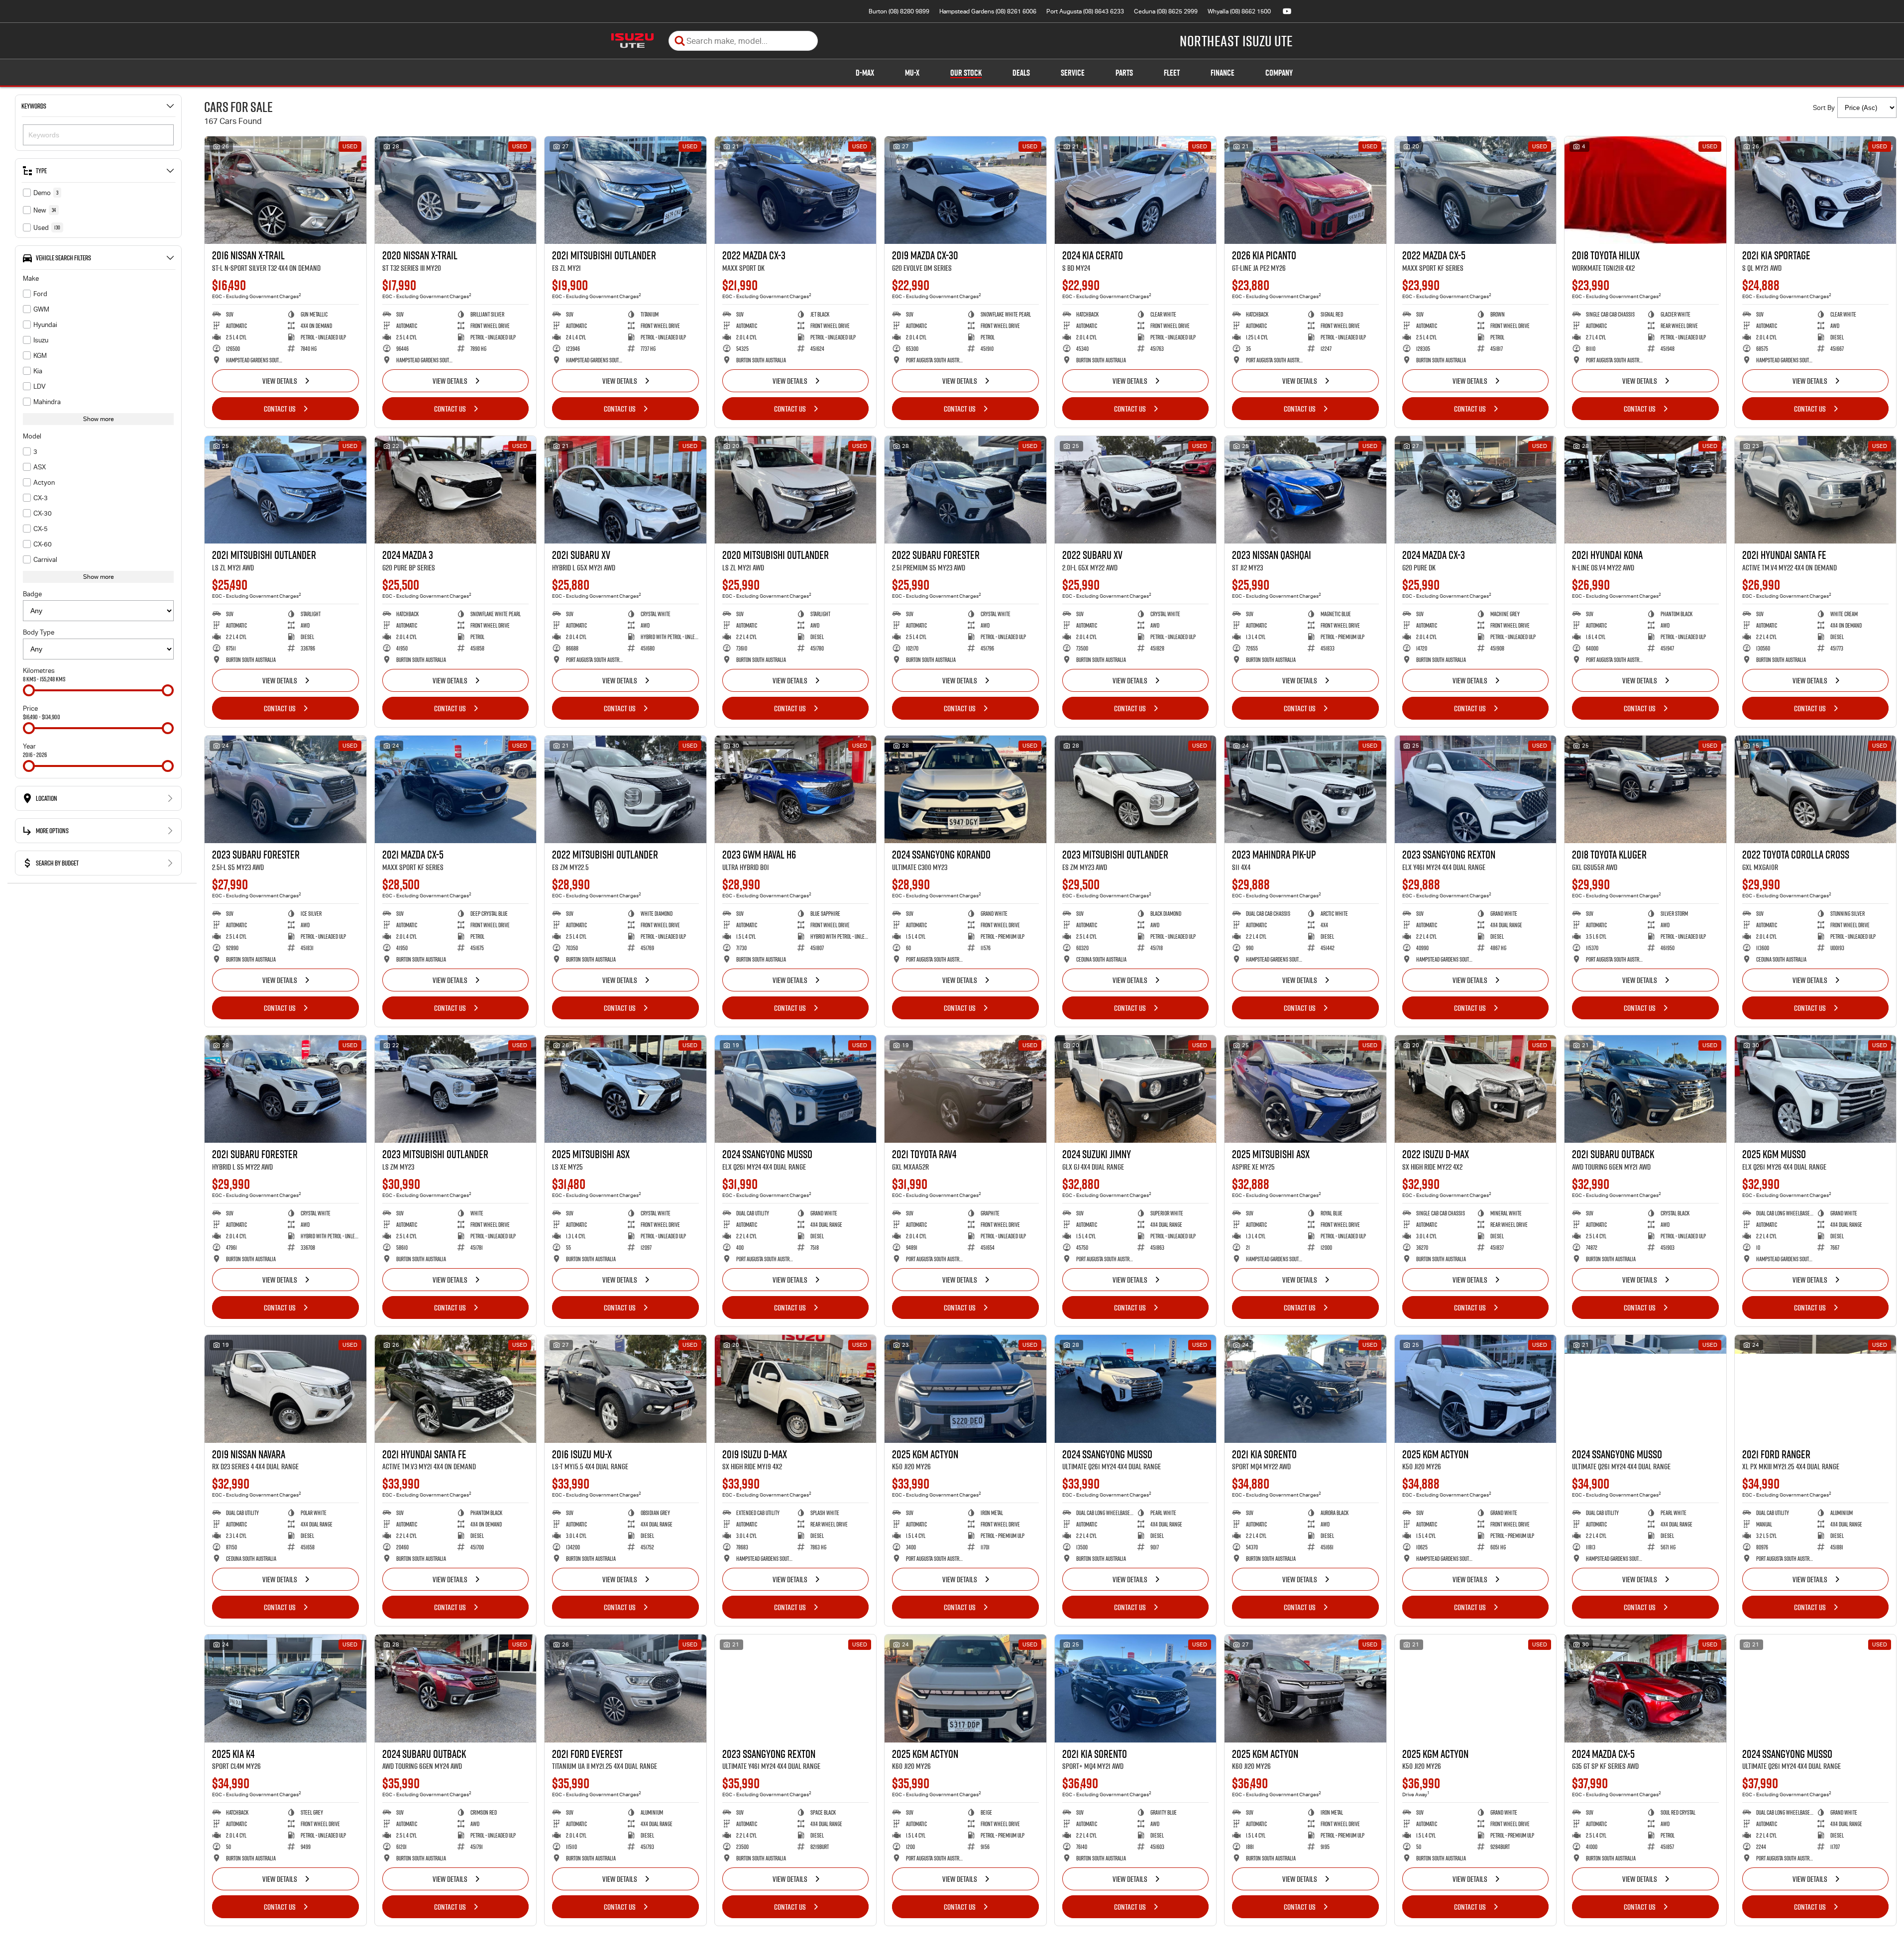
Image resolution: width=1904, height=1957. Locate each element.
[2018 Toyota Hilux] (1645, 190)
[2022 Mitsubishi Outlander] (625, 789)
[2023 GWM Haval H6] (796, 789)
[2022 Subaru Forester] (965, 490)
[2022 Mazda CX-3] (796, 190)
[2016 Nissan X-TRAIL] (285, 190)
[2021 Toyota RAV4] (965, 1089)
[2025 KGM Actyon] (965, 1389)
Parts (1124, 73)
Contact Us (280, 409)
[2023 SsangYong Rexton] (1476, 789)
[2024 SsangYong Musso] (796, 1089)
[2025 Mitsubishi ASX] (625, 1089)
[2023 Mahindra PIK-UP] (1305, 789)
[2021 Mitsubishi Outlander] (625, 190)
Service (1073, 73)
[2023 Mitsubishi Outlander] (1136, 789)
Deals (1021, 73)
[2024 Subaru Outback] (456, 1688)
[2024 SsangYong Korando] (965, 789)
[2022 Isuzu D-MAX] (1476, 1089)
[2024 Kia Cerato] (1136, 190)
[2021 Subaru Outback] (1645, 1089)
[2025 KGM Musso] (1816, 1089)
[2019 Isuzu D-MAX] (796, 1389)
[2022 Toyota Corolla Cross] (1816, 789)
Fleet (1172, 73)
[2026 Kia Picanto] (1305, 190)
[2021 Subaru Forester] (285, 1089)
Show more (99, 419)
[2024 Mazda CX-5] (1645, 1688)
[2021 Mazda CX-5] (456, 789)
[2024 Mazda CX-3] (1476, 490)
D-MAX (865, 73)
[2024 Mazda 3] (456, 490)
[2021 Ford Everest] (625, 1688)
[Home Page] (632, 41)
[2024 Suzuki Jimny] (1136, 1089)
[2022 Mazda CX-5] (1476, 190)
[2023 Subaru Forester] (285, 789)
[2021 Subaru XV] (625, 490)
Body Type (39, 632)
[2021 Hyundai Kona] (1645, 490)
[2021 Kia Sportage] (1816, 190)
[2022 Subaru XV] (1136, 490)
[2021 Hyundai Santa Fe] (1816, 490)
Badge (32, 594)
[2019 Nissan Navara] (285, 1389)
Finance (1223, 73)
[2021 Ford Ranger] (1816, 1389)
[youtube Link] (1287, 11)
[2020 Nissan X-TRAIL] (456, 190)
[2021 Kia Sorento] (1305, 1389)
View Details (280, 381)
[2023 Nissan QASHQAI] (1305, 490)
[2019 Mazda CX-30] (965, 190)
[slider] (29, 690)
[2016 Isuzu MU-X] (625, 1389)
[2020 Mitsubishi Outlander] (796, 490)
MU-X (912, 73)
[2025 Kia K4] (285, 1688)
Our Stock (966, 73)
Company (1279, 73)
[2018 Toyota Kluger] (1645, 789)
